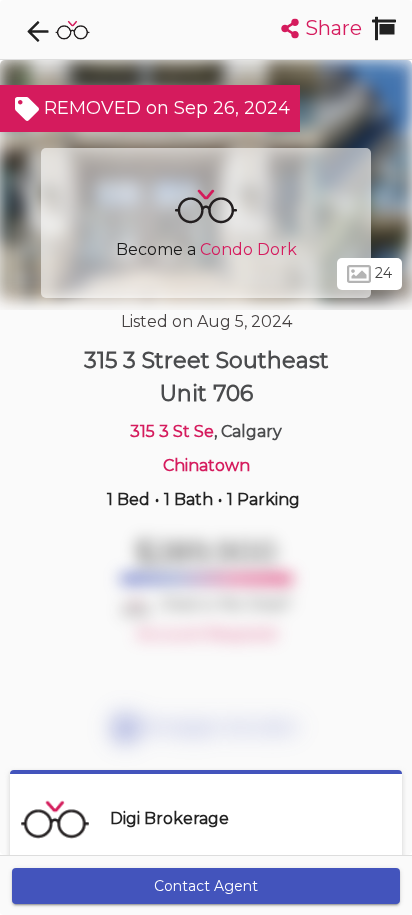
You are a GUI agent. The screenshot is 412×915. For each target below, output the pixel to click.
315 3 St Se (172, 431)
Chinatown (206, 465)
